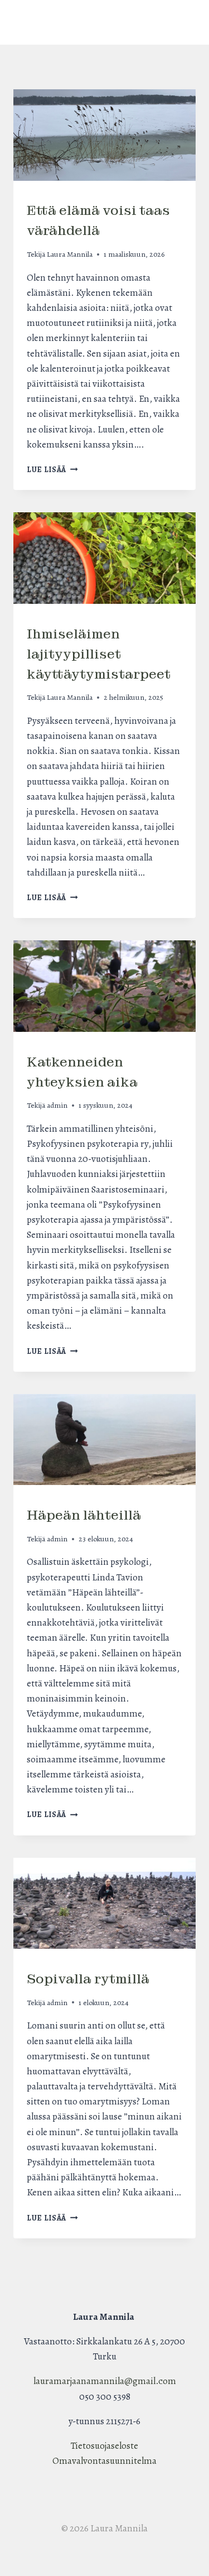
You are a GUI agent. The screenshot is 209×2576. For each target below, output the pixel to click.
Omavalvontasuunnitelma (104, 2461)
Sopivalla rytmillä (88, 1979)
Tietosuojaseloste (104, 2446)
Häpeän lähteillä (84, 1515)
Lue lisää (52, 470)
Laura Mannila (70, 254)
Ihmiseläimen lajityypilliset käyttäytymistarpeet (99, 654)
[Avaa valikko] (104, 22)
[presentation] (104, 135)
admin (57, 1105)
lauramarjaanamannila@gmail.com (105, 2381)
